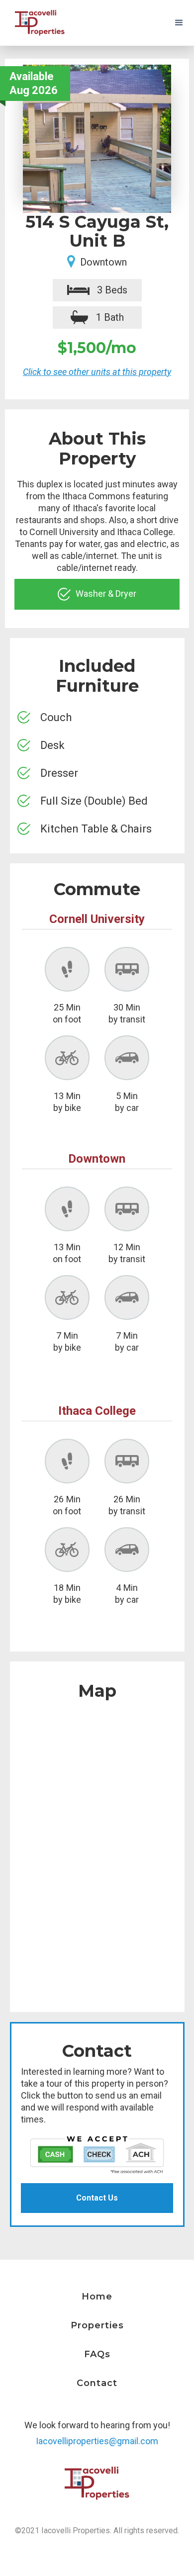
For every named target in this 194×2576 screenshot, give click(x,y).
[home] (37, 23)
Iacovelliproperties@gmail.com (97, 2441)
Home (97, 2297)
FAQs (97, 2354)
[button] (179, 23)
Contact (97, 2383)
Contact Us (97, 2198)
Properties (97, 2325)
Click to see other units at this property (97, 372)
